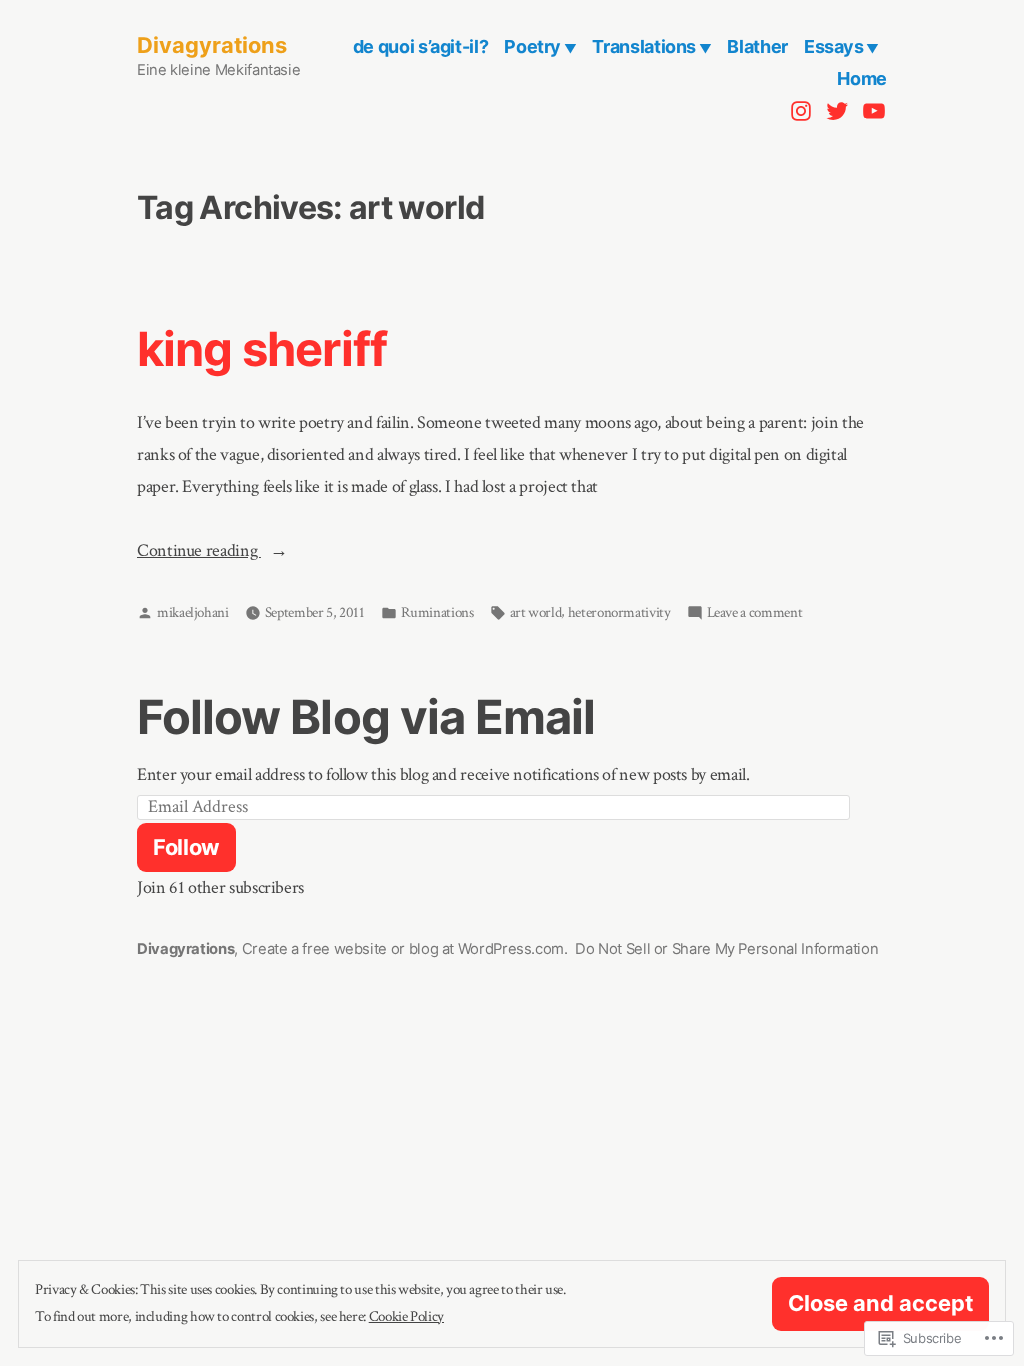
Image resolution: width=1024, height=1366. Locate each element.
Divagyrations (212, 45)
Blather (757, 46)
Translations (644, 46)
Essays (834, 46)
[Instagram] (803, 110)
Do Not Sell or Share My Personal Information (726, 949)
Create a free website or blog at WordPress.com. (405, 949)
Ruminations (437, 612)
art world (536, 612)
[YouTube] (871, 110)
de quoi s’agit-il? (421, 46)
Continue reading (199, 552)
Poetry (532, 46)
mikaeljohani (193, 612)
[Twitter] (837, 110)
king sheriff (262, 348)
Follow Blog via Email (366, 716)
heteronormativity (619, 612)
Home (862, 78)
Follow (186, 847)
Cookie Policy (406, 1316)
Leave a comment (755, 614)
